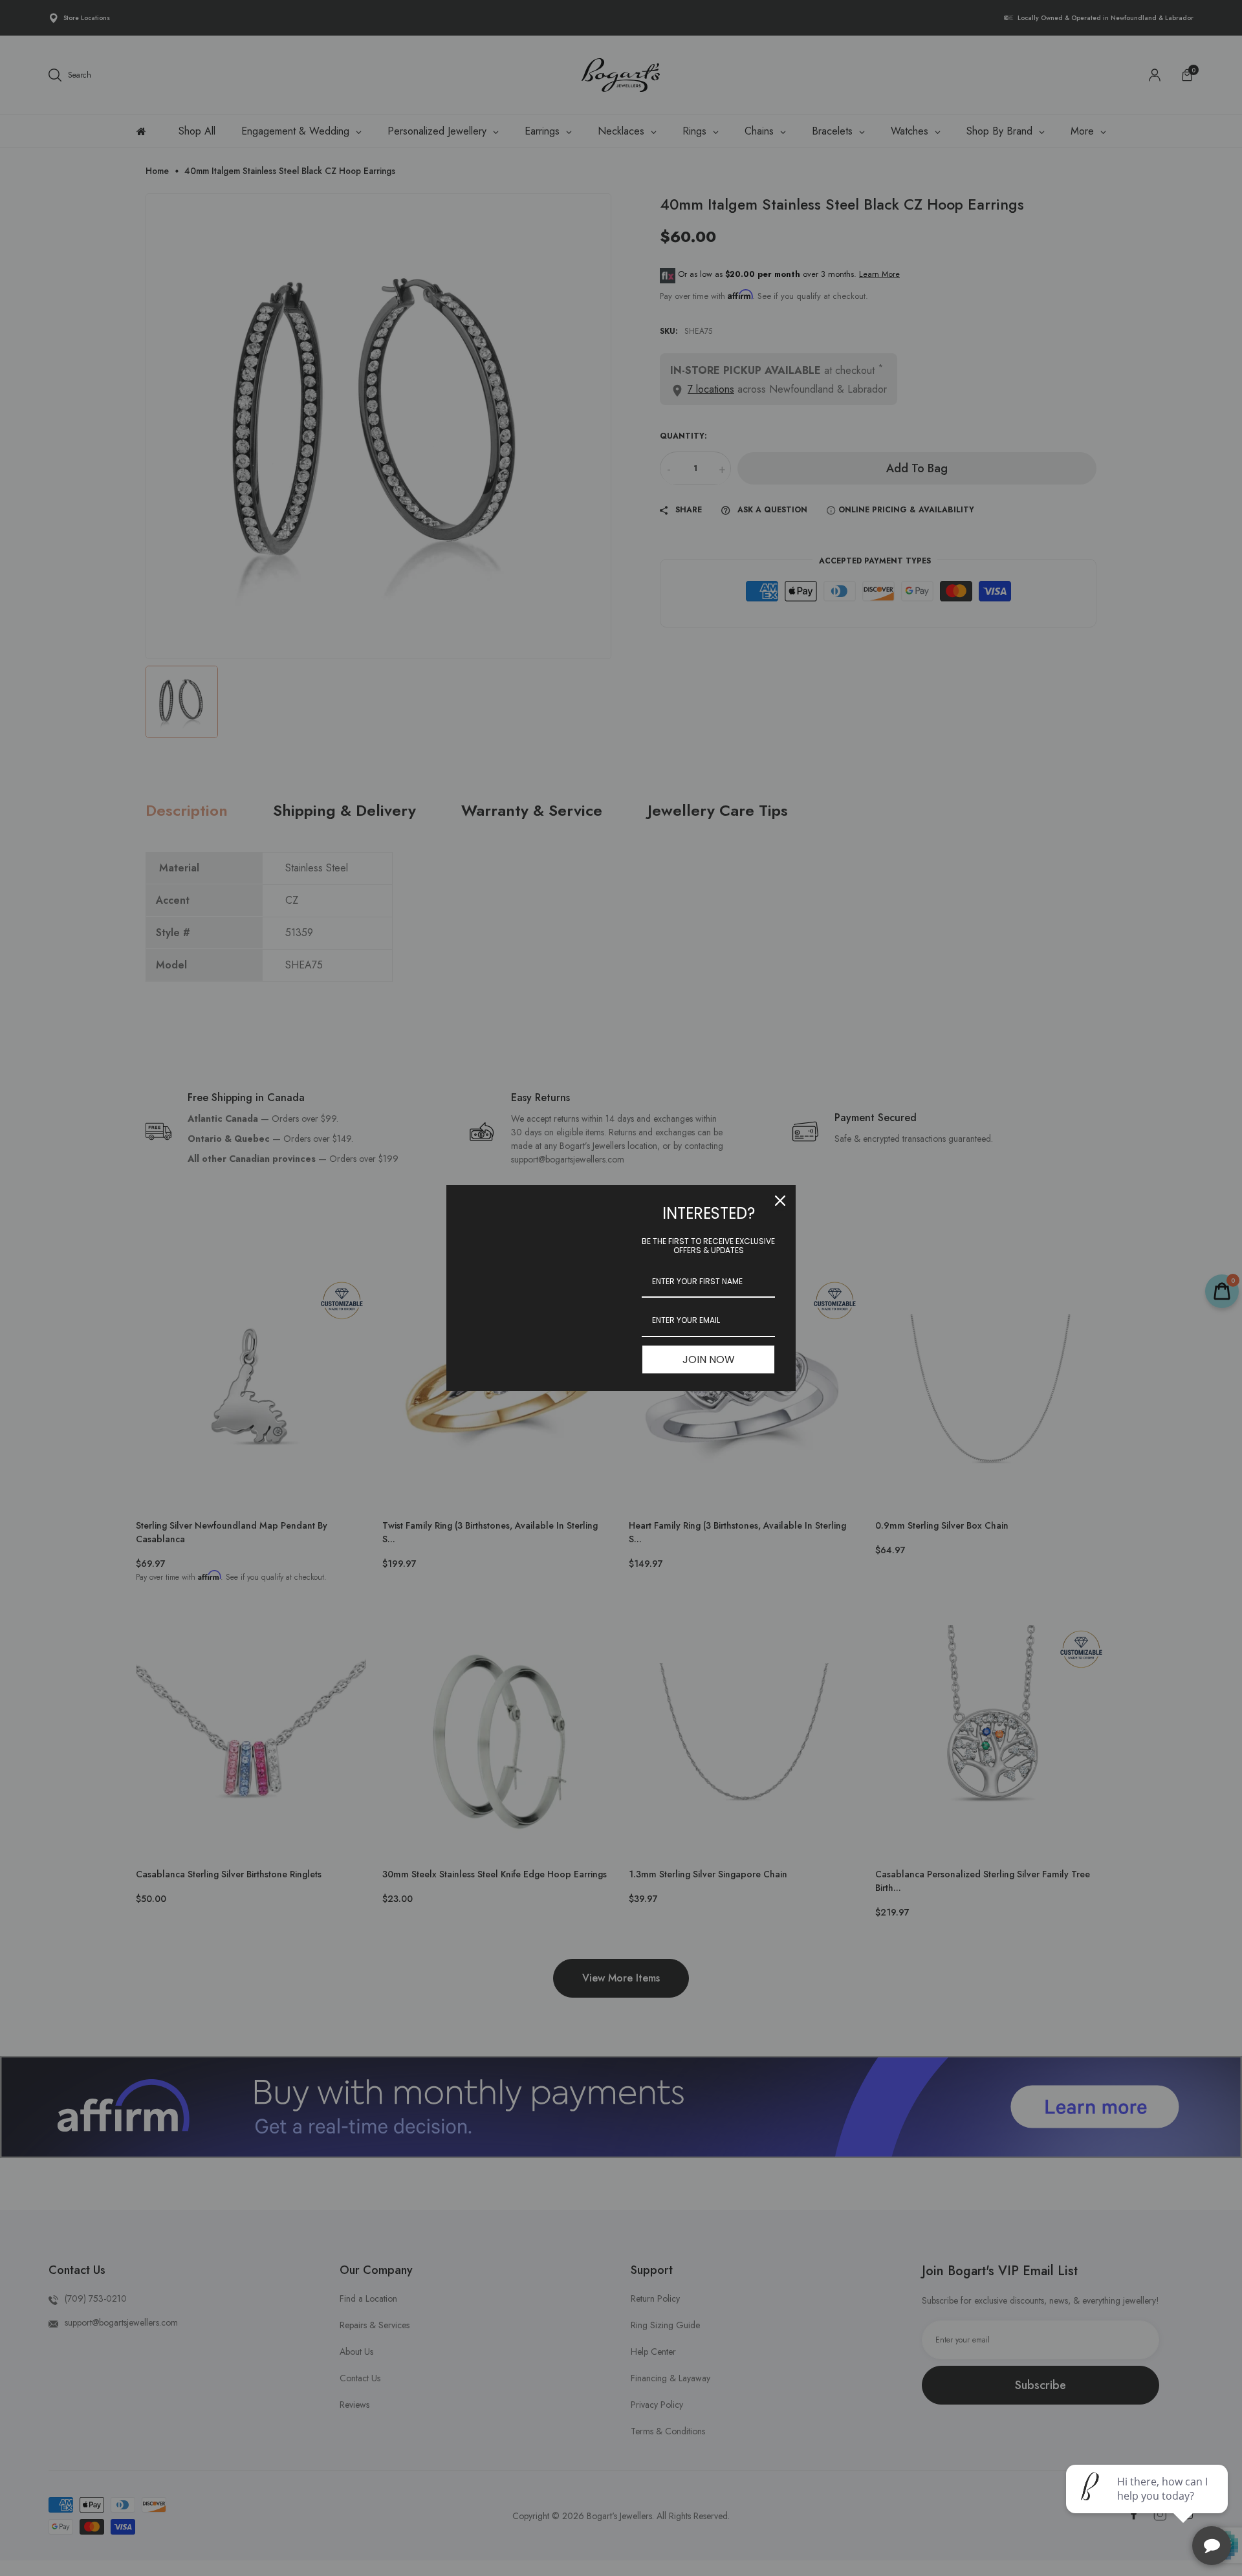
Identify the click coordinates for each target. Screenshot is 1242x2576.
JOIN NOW (709, 1359)
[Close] (780, 1201)
